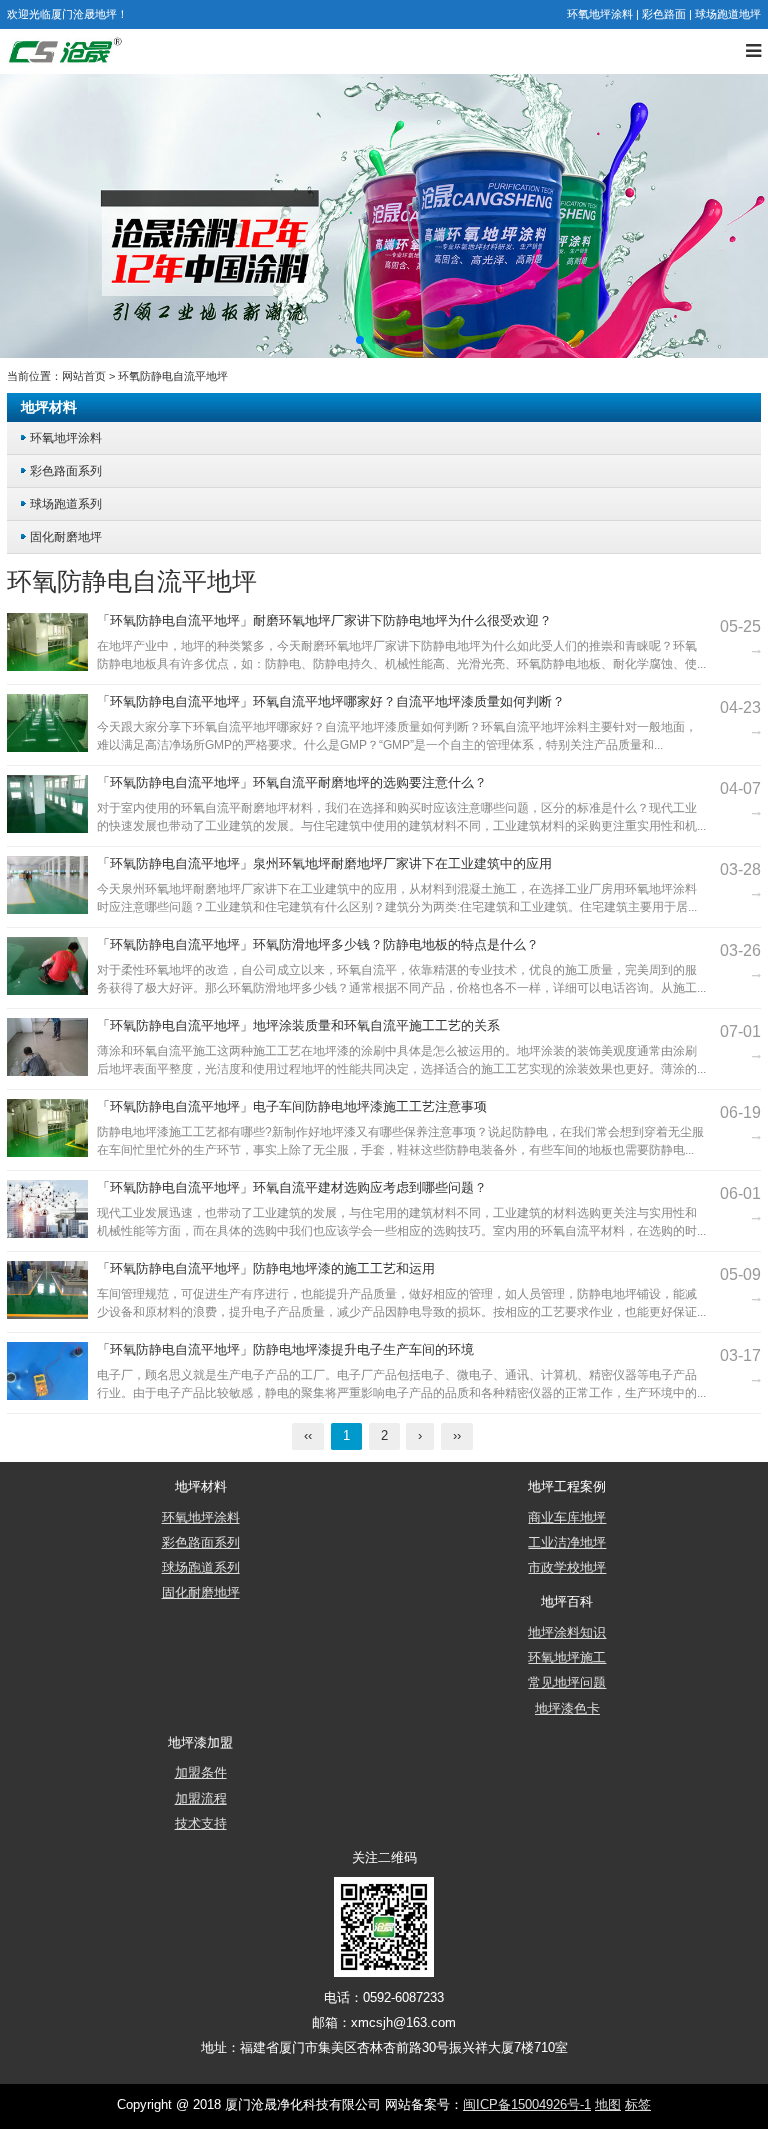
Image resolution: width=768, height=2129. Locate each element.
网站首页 (84, 376)
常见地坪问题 (567, 1683)
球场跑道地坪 (728, 14)
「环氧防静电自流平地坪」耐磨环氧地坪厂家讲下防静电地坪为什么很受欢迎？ (324, 621)
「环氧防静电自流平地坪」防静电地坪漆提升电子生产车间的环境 (285, 1350)
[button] (360, 340)
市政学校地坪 (567, 1568)
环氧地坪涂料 (600, 14)
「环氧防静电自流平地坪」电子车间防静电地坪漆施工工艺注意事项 (292, 1107)
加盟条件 (201, 1773)
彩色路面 (664, 14)
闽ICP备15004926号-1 (527, 2105)
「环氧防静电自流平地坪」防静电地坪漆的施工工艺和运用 (266, 1269)
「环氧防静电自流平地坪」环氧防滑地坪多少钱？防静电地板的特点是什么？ (318, 945)
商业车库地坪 (567, 1518)
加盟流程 (201, 1799)
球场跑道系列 (66, 503)
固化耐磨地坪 (66, 536)
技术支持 (201, 1824)
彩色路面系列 (66, 470)
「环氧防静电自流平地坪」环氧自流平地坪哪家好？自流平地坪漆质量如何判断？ (331, 702)
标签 (638, 2105)
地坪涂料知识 (567, 1633)
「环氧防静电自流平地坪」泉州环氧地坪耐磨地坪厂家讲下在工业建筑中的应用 (324, 864)
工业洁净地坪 (567, 1543)
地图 (608, 2105)
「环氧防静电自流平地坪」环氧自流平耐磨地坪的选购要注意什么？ (292, 783)
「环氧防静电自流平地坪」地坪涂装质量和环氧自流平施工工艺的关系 (298, 1026)
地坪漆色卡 (567, 1709)
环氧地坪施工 (567, 1658)
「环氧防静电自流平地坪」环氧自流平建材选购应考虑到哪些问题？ (292, 1188)
